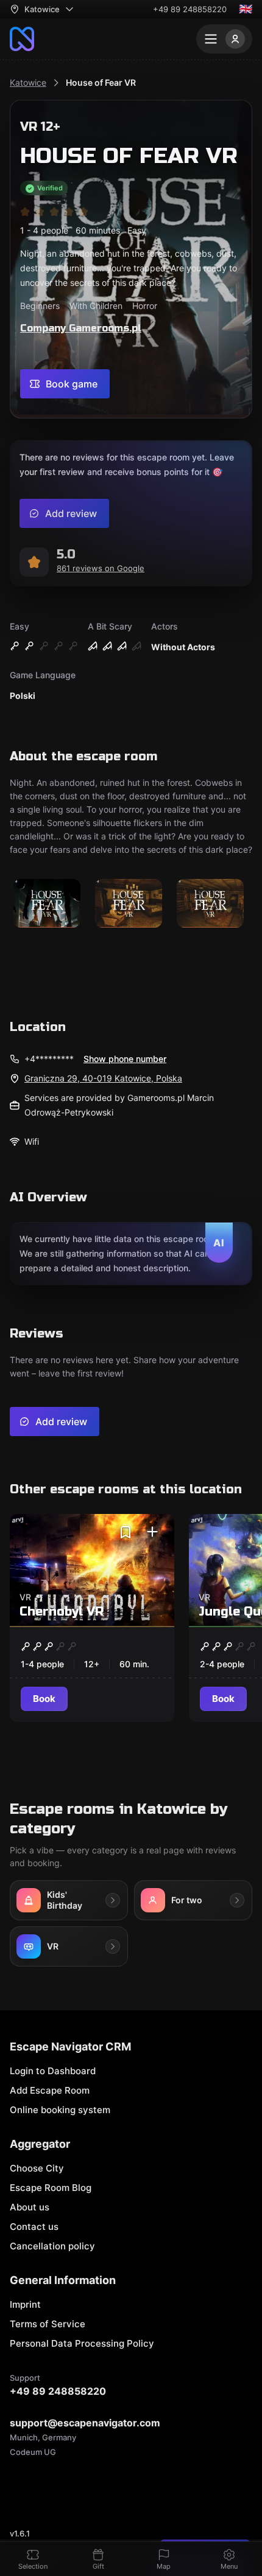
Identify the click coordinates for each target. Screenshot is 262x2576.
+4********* (49, 1059)
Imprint (25, 2304)
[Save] (126, 1532)
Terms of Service (48, 2324)
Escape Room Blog (51, 2188)
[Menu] (224, 39)
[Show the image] (47, 904)
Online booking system (60, 2110)
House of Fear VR (101, 82)
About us (30, 2207)
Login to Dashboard (53, 2071)
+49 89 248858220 (190, 9)
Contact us (34, 2227)
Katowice (28, 82)
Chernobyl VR (62, 1612)
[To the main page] (22, 39)
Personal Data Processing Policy (82, 2343)
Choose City (37, 2168)
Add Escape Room (50, 2090)
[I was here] (152, 1532)
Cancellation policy (52, 2246)
